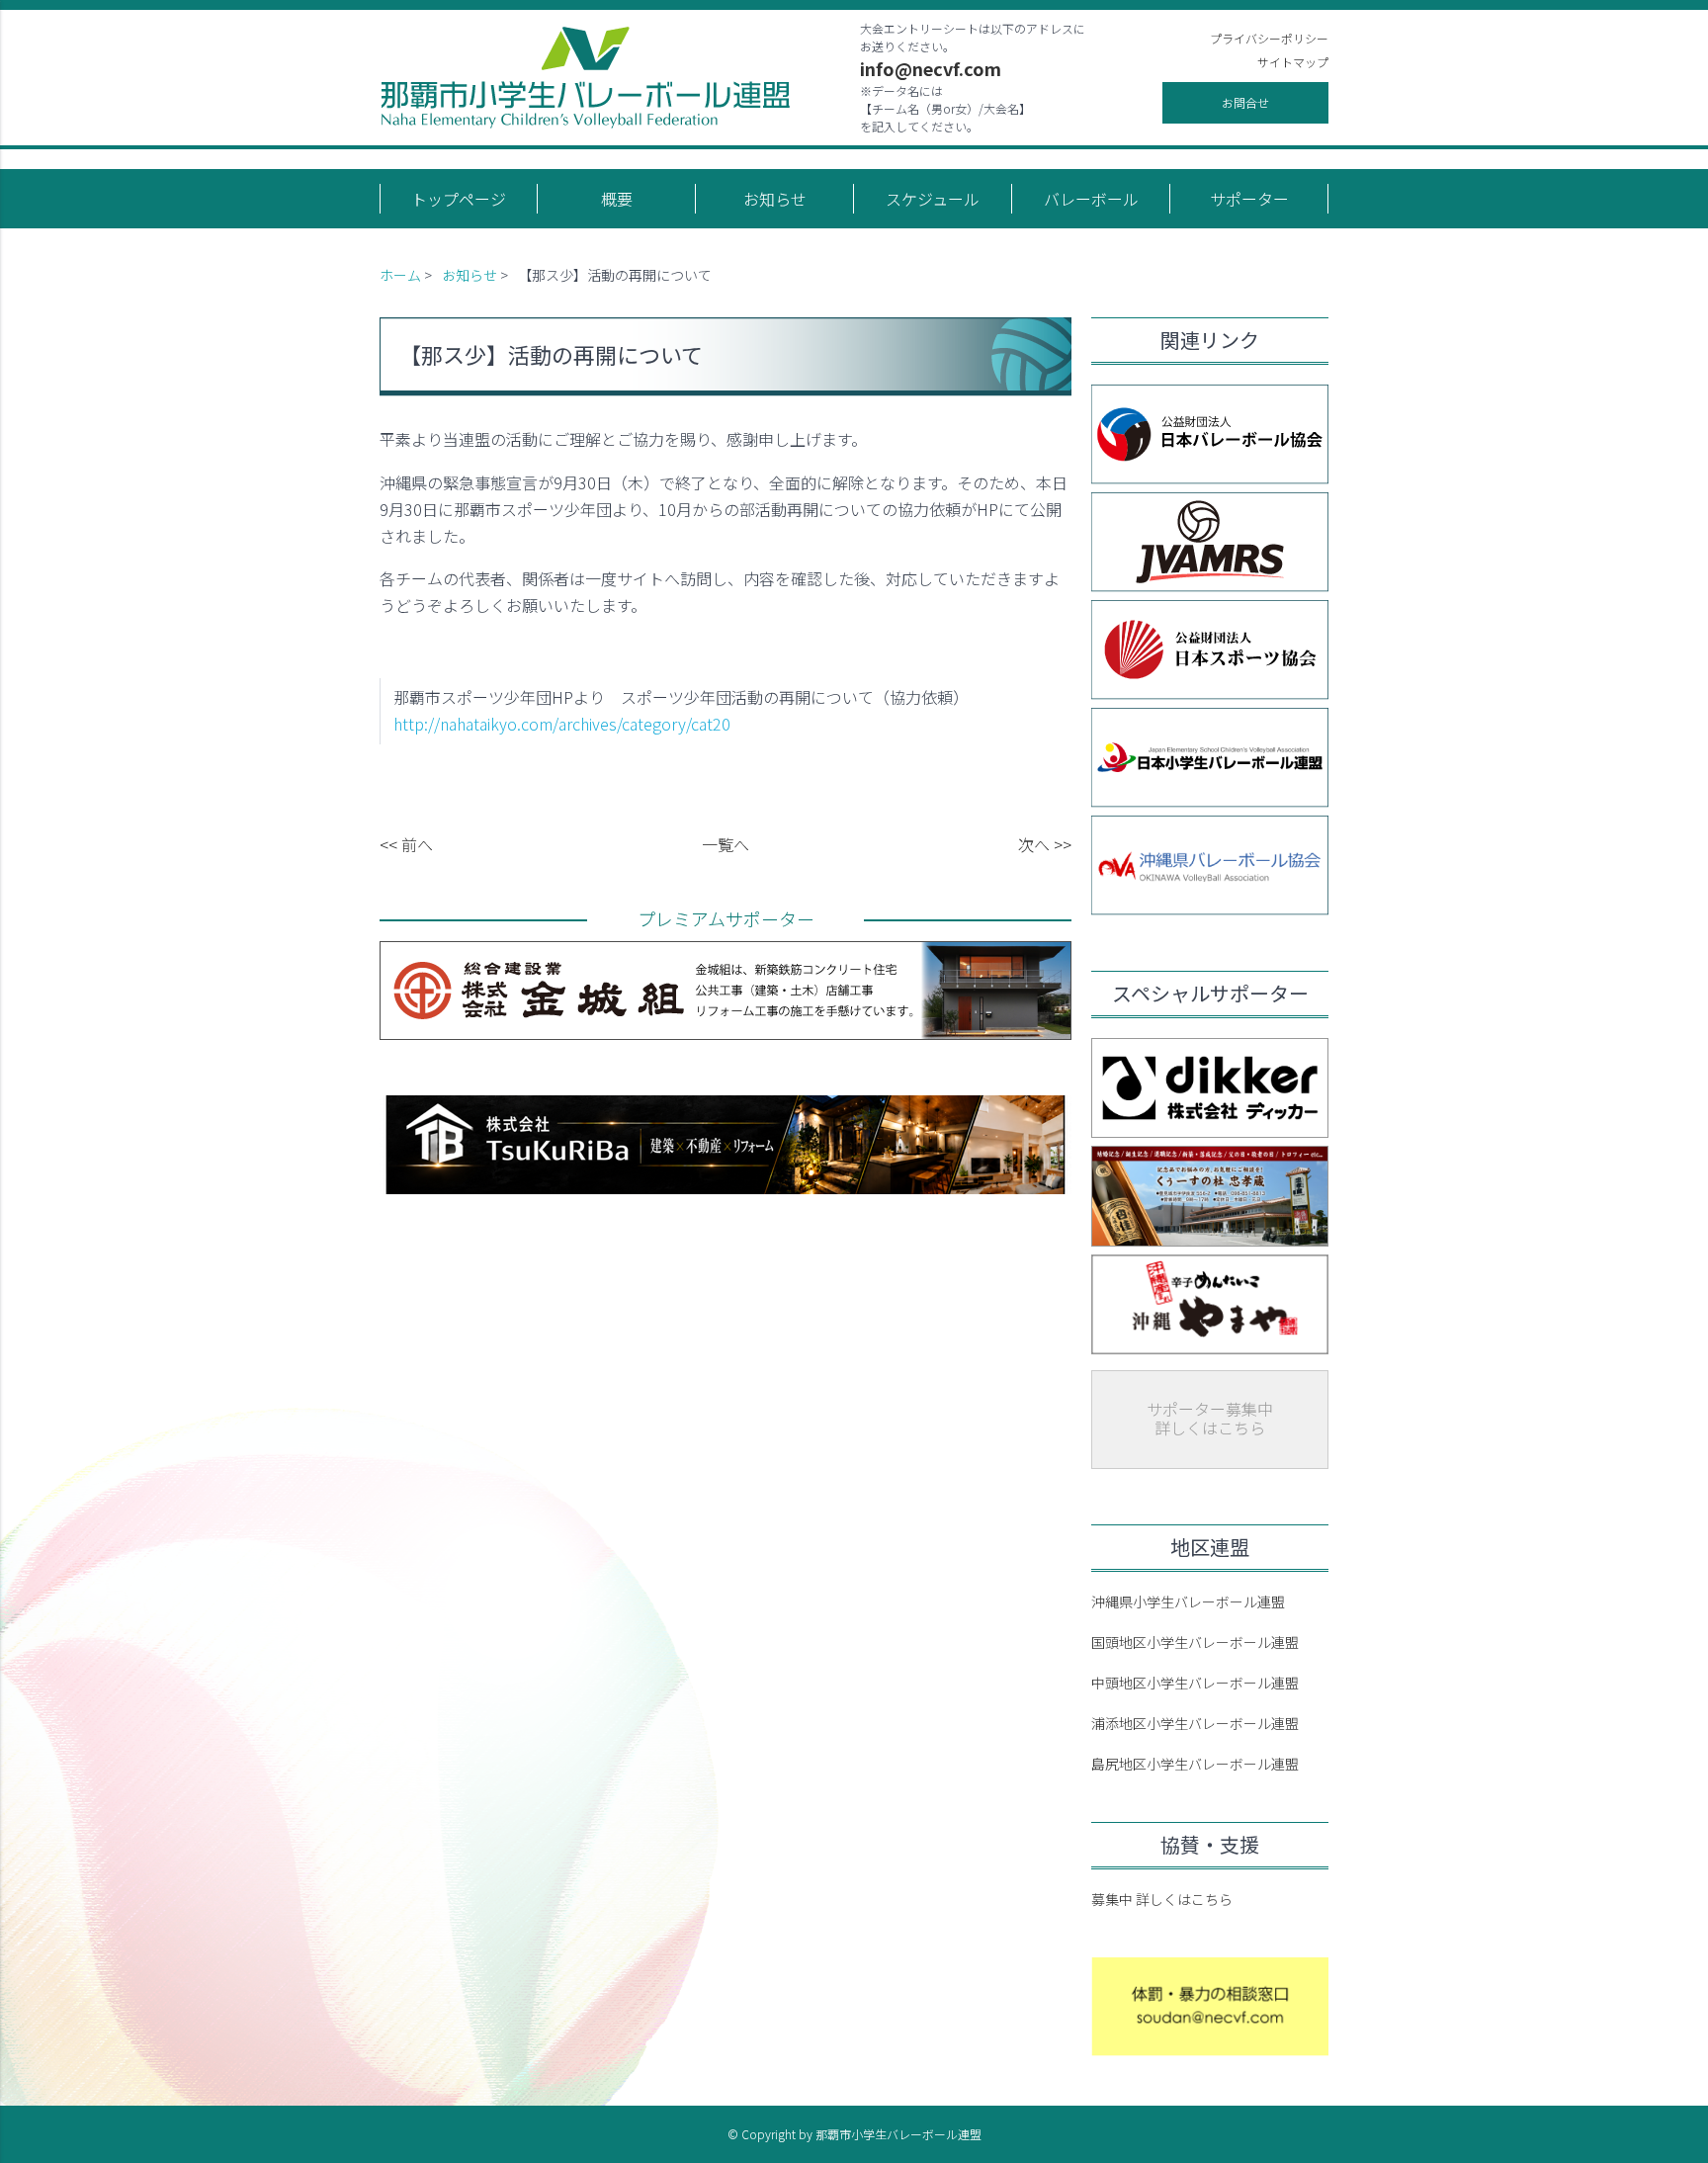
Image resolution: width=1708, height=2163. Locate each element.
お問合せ (1245, 102)
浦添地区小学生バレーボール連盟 (1195, 1723)
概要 (617, 199)
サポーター (1249, 199)
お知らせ (775, 199)
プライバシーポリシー (1269, 38)
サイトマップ (1293, 62)
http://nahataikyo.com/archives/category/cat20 (562, 724)
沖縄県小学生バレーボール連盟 (1188, 1601)
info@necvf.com (931, 68)
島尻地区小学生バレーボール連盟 (1195, 1764)
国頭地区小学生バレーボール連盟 (1195, 1642)
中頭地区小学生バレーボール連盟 (1195, 1683)
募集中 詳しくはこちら (1162, 1899)
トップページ (459, 199)
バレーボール (1091, 199)
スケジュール (933, 199)
